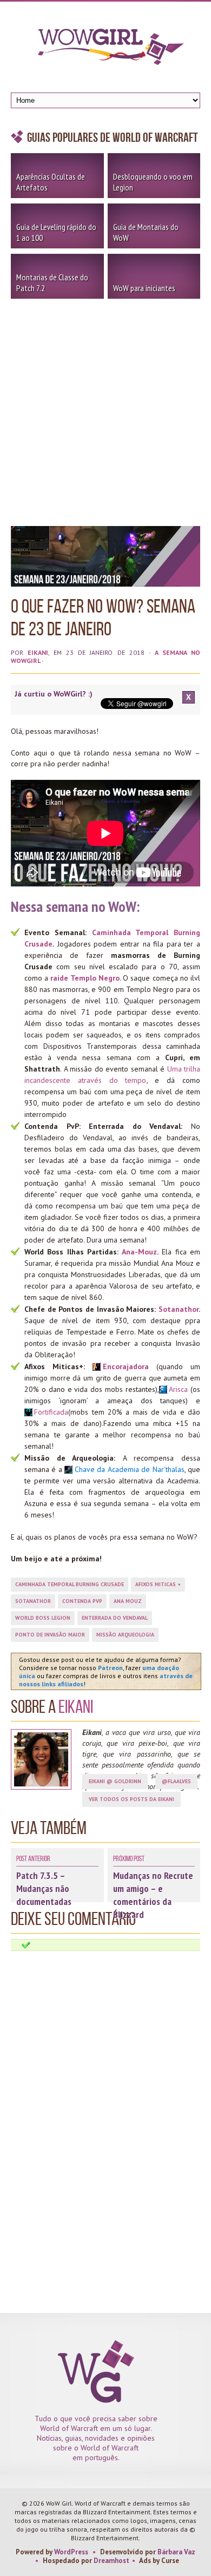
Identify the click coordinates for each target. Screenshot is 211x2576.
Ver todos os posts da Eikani (131, 1799)
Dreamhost (111, 2561)
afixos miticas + (158, 1584)
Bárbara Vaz (176, 2552)
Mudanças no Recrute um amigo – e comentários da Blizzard (153, 1895)
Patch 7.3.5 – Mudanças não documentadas (44, 1888)
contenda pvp (82, 1601)
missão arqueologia (125, 1635)
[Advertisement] (105, 410)
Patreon (110, 1668)
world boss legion (43, 1618)
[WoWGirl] (105, 50)
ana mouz (128, 1601)
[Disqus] (105, 2087)
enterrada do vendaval (115, 1618)
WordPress (71, 2552)
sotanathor (33, 1601)
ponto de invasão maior (50, 1635)
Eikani (38, 652)
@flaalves (176, 1781)
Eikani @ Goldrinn (115, 1781)
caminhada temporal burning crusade (70, 1584)
